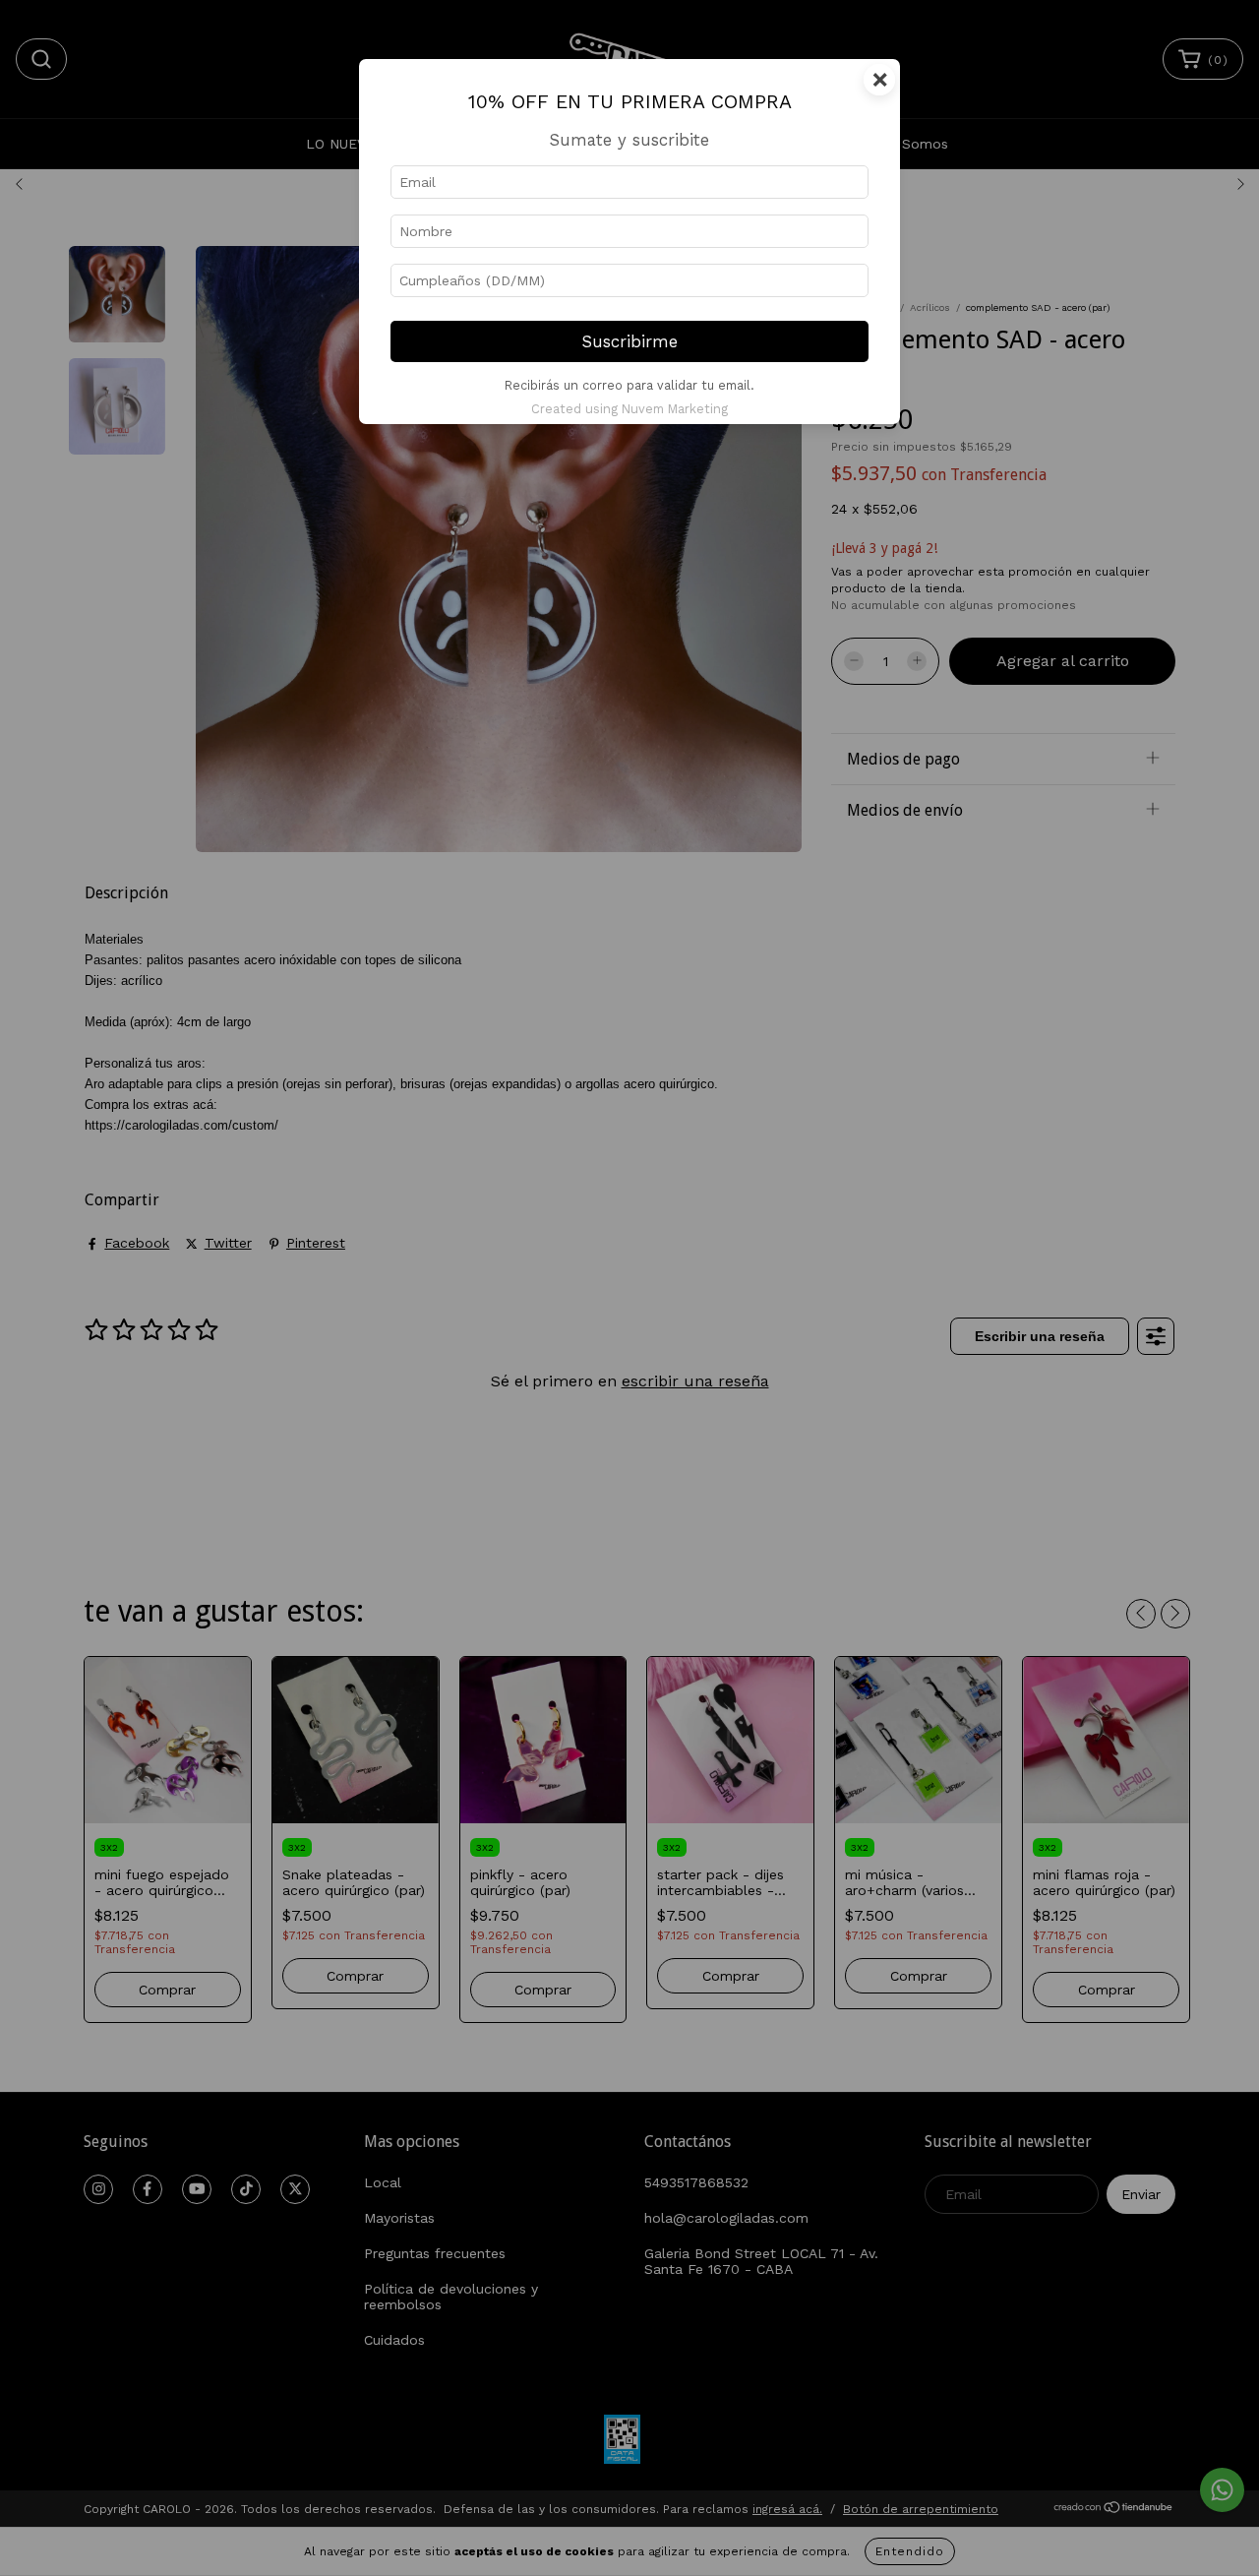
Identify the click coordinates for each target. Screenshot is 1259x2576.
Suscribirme (630, 341)
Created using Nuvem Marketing (629, 409)
